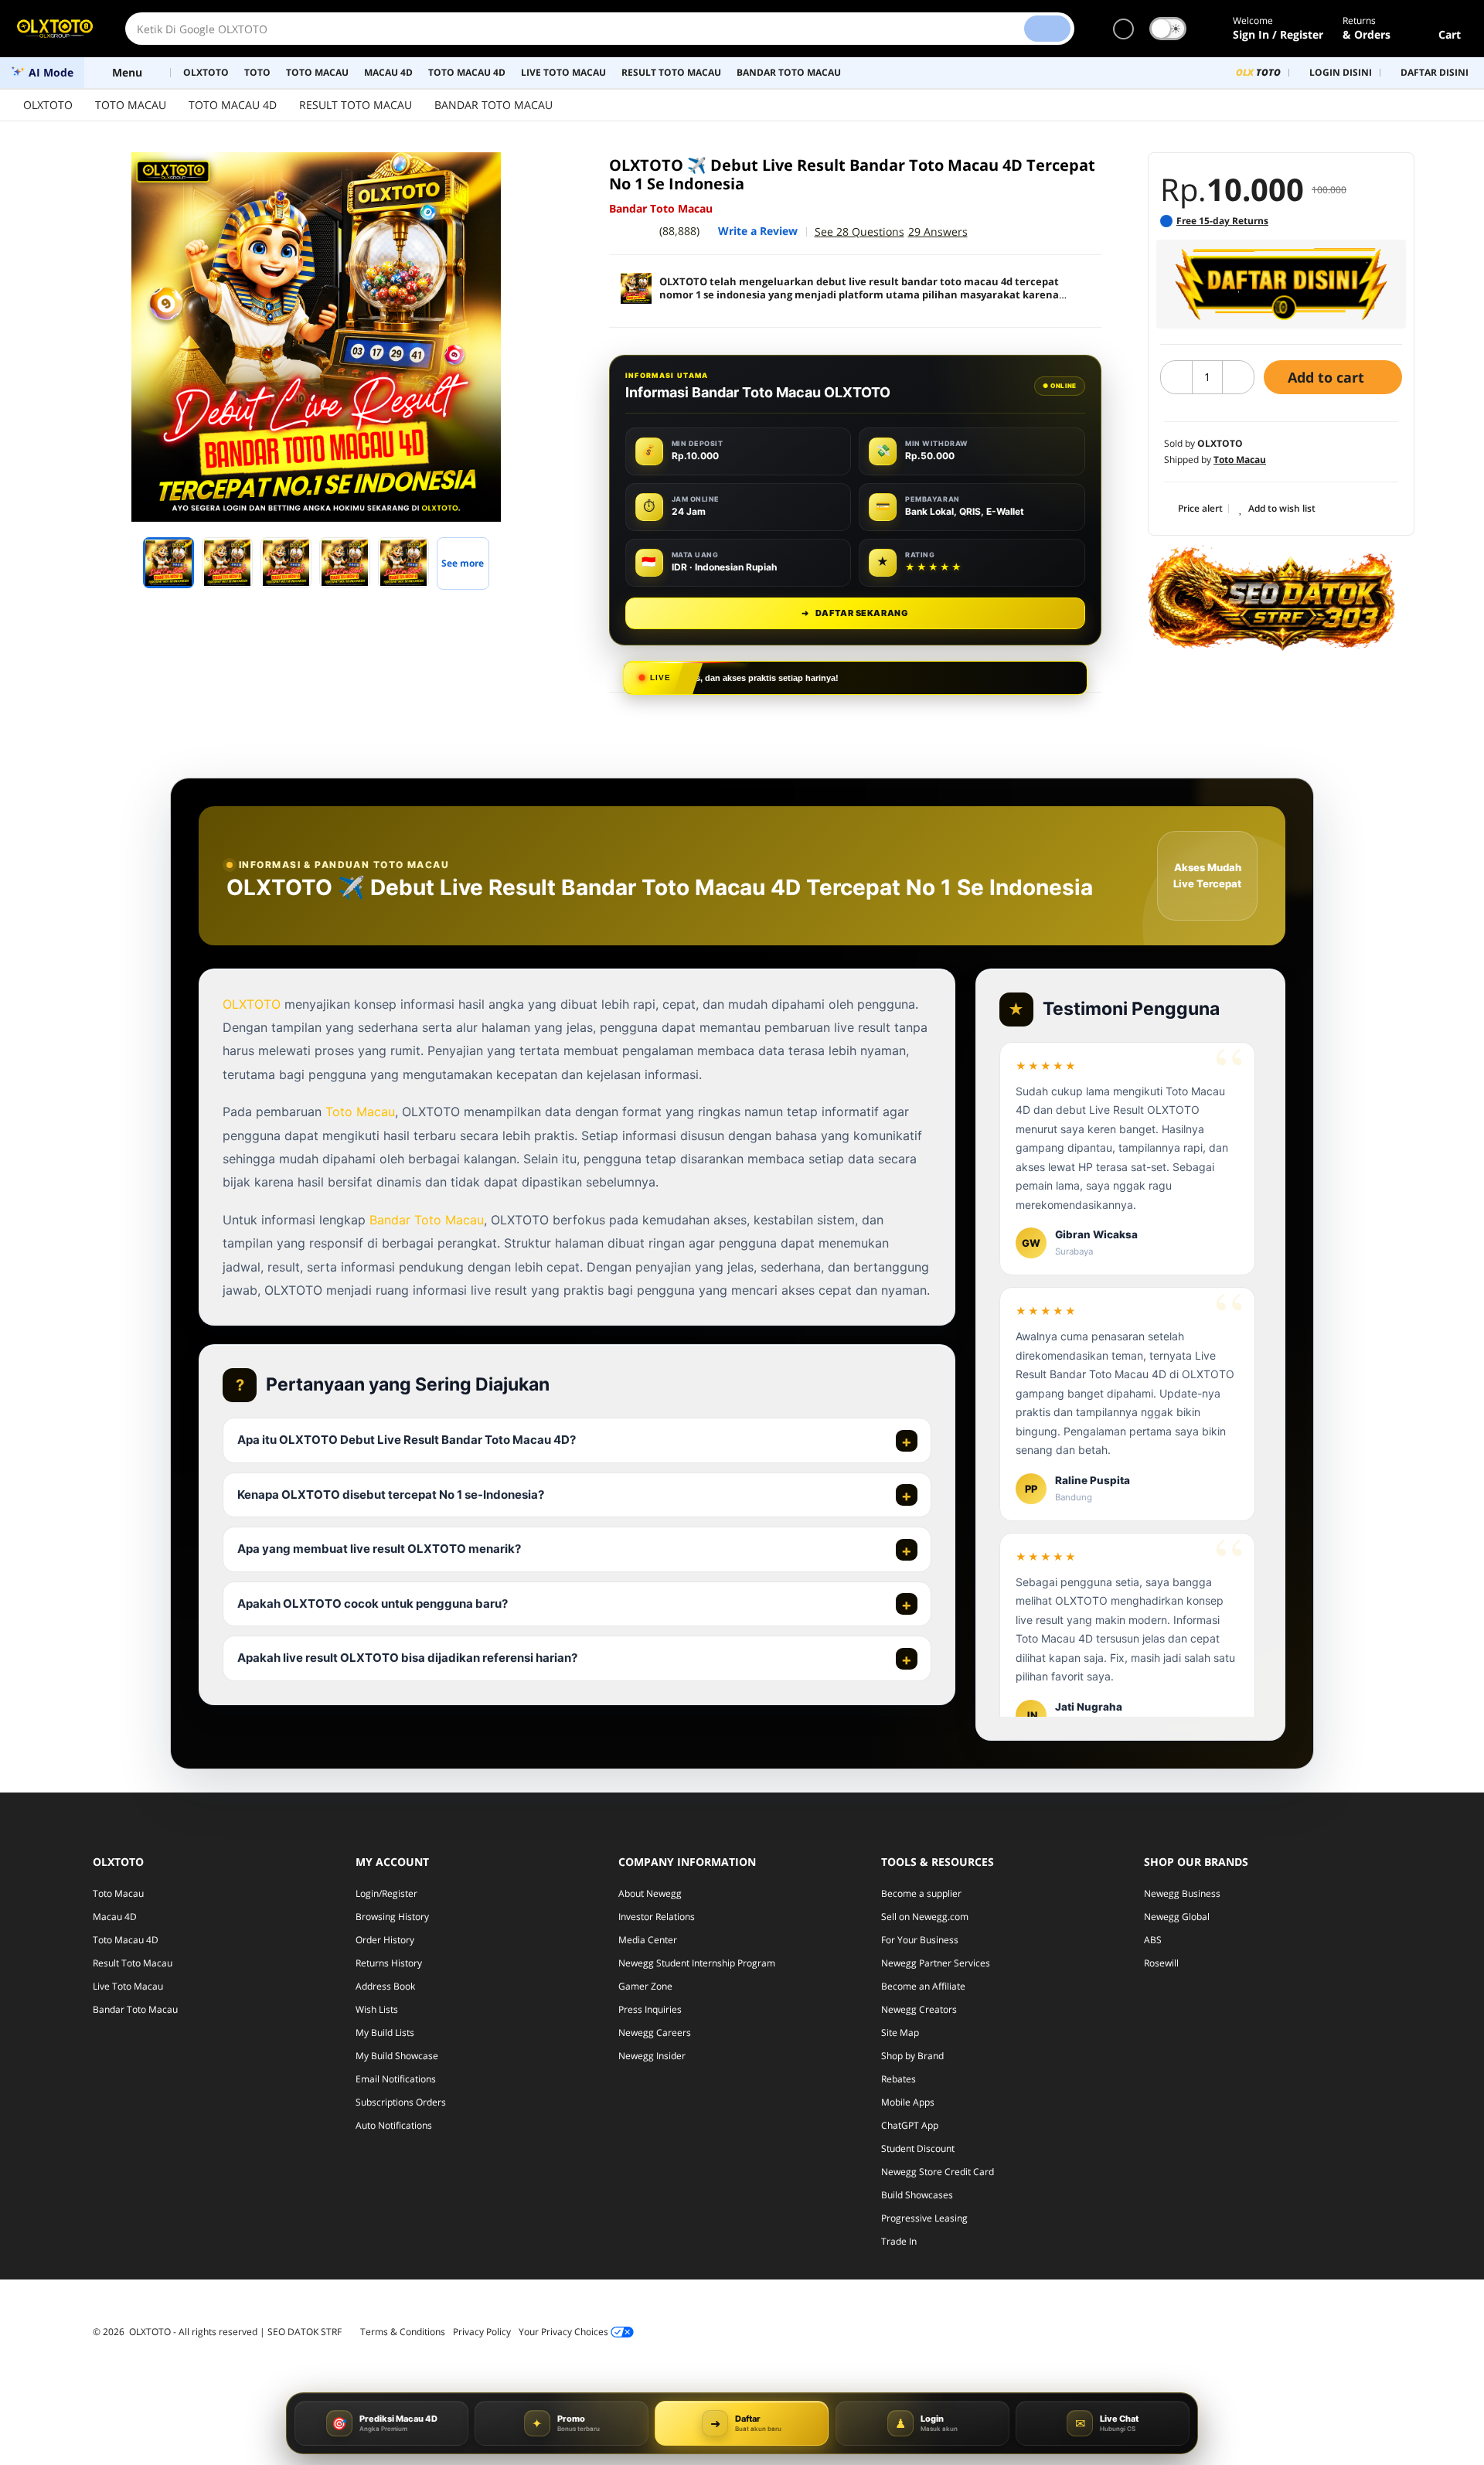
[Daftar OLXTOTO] (1281, 284)
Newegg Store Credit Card (938, 2172)
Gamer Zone (645, 1986)
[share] (543, 172)
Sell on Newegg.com (925, 1917)
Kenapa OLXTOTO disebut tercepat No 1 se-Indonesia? (391, 1495)
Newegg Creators (919, 2009)
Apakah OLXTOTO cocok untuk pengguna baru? (373, 1604)
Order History (385, 1940)
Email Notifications (396, 2079)
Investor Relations (657, 1917)
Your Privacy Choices (565, 2332)
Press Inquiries (650, 2009)
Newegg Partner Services (936, 1963)
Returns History (389, 1963)
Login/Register (386, 1893)
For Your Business (920, 1940)
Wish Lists (377, 2009)
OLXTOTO (48, 105)
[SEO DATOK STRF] (1271, 598)
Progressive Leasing (924, 2218)
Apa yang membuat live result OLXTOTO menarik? (379, 1549)
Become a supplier (921, 1893)
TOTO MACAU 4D (233, 105)
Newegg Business (1182, 1893)
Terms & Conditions (403, 2332)
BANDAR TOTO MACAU (494, 105)
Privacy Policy (482, 2332)
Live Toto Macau (128, 1986)
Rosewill (1161, 1963)
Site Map (900, 2033)
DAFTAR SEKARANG (855, 613)
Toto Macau (360, 1112)
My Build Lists (385, 2033)
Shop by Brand (912, 2056)
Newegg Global (1177, 1917)
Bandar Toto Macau (427, 1220)
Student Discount (918, 2148)
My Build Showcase (397, 2056)
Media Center (648, 1940)
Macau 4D (115, 1917)
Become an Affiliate (923, 1986)
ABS (1153, 1940)
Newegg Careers (655, 2033)
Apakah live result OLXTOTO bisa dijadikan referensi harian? (407, 1658)
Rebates (899, 2079)
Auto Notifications (394, 2125)
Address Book (385, 1986)
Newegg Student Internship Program (697, 1963)
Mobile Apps (908, 2102)
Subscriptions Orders (401, 2102)
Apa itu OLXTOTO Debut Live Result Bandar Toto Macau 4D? (407, 1440)
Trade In (899, 2241)
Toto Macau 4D (126, 1940)
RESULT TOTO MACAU (356, 105)
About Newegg (650, 1893)
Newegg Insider (652, 2056)
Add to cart (1328, 377)
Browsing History (392, 1917)
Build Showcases (917, 2195)
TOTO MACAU (131, 105)
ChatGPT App (910, 2125)
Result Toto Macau (133, 1963)
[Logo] (55, 29)
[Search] (1047, 29)
